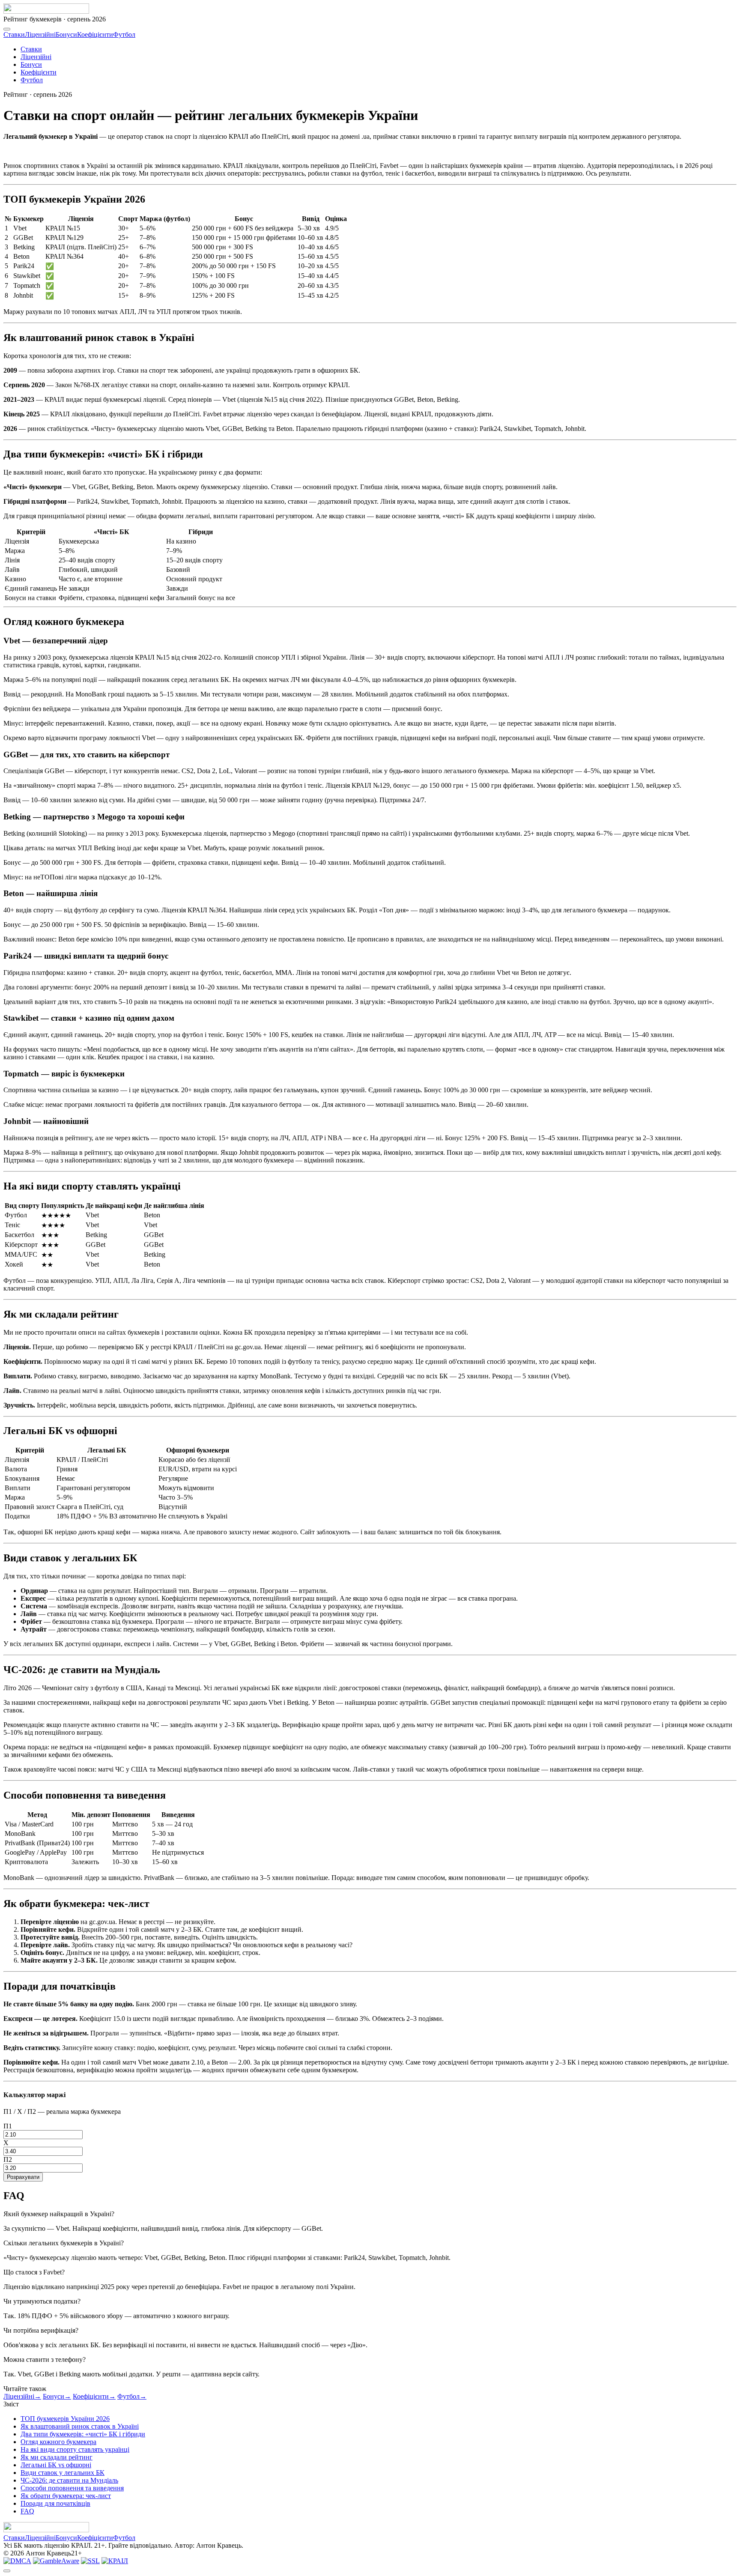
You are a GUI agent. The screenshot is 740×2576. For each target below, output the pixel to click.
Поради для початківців (55, 2503)
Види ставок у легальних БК (63, 2473)
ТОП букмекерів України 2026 (65, 2419)
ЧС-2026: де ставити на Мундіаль (69, 2480)
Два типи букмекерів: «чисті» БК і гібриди (83, 2434)
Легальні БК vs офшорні (56, 2465)
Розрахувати (23, 2177)
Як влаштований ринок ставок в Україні (80, 2426)
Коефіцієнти (95, 34)
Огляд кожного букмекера (58, 2442)
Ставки (14, 34)
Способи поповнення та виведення (72, 2488)
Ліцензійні (40, 34)
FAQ (27, 2511)
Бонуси (66, 34)
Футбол (124, 34)
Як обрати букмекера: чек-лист (66, 2496)
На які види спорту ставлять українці (75, 2449)
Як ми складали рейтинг (57, 2457)
